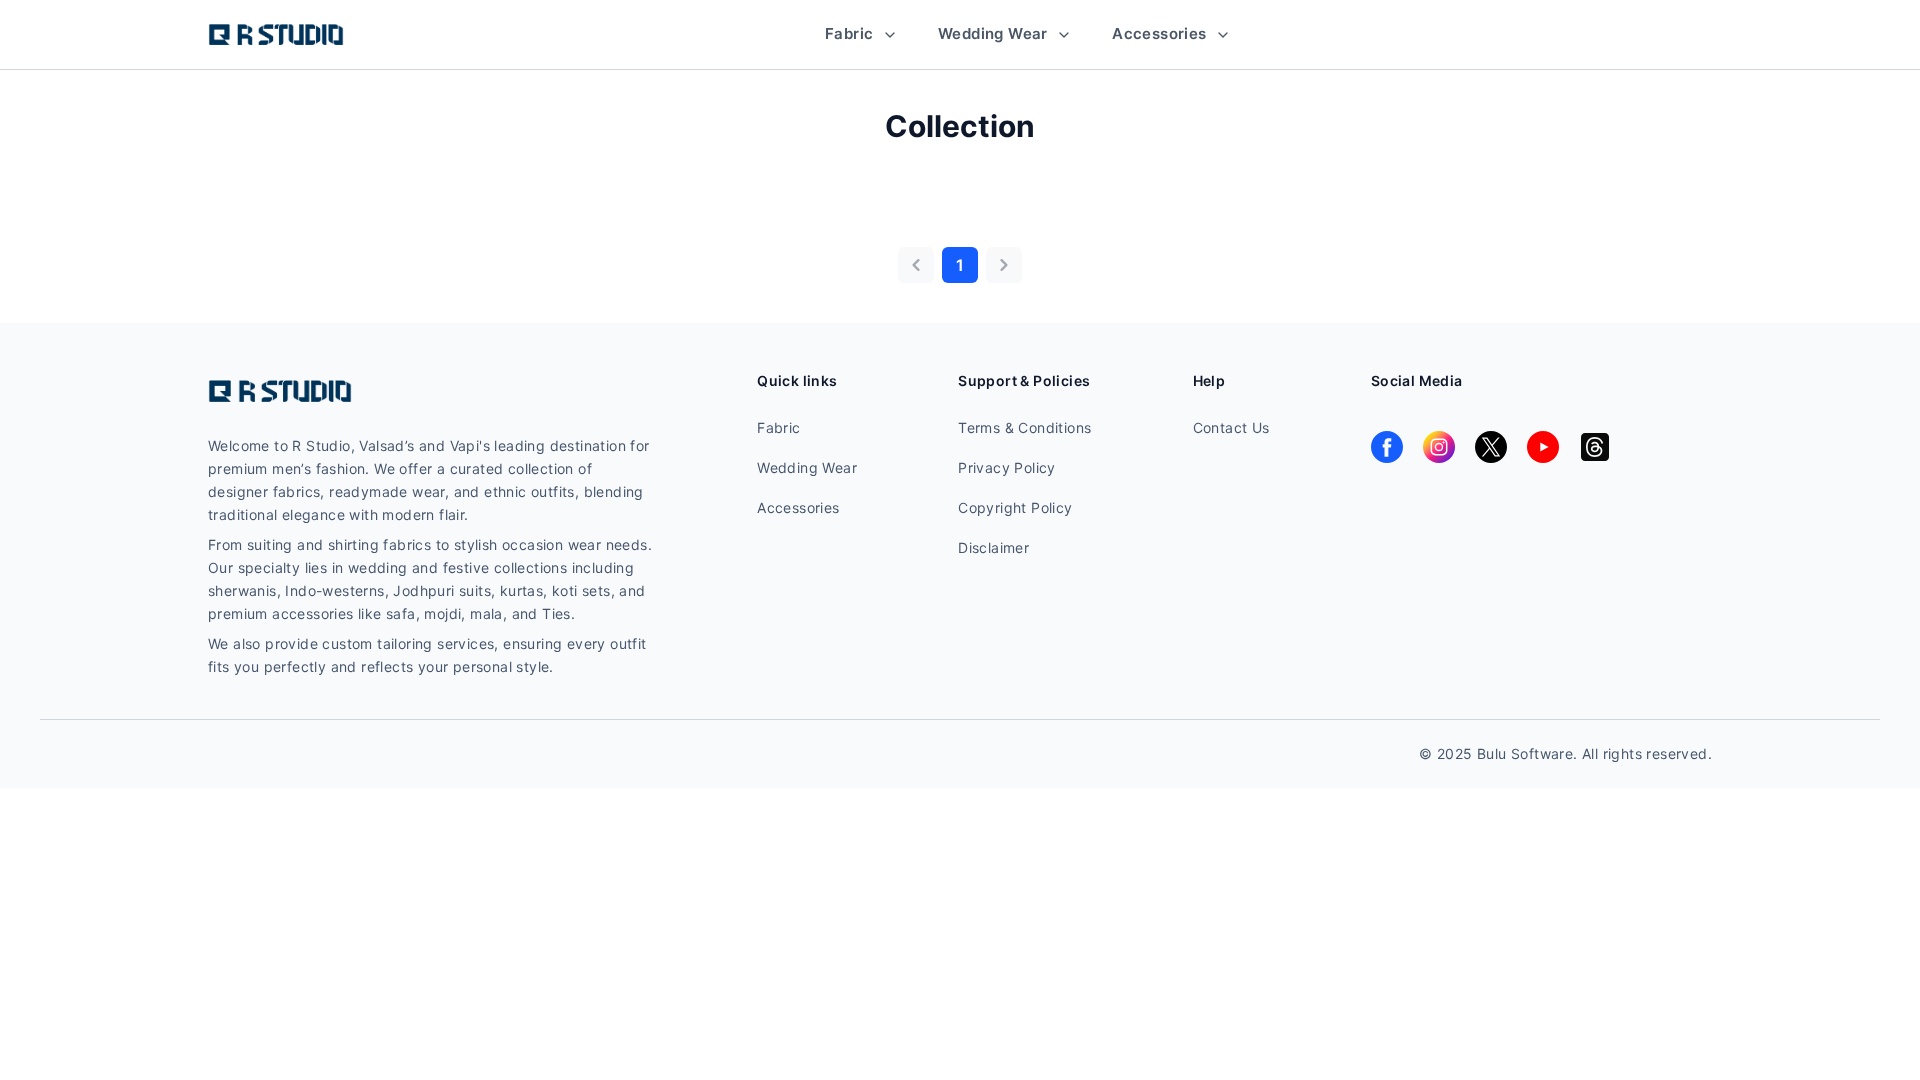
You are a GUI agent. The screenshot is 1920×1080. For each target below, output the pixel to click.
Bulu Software (1525, 753)
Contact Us (1231, 427)
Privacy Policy (1007, 467)
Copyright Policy (1015, 507)
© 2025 (1448, 753)
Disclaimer (993, 547)
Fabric (851, 33)
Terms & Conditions (1024, 427)
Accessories (1161, 33)
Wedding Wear (995, 33)
